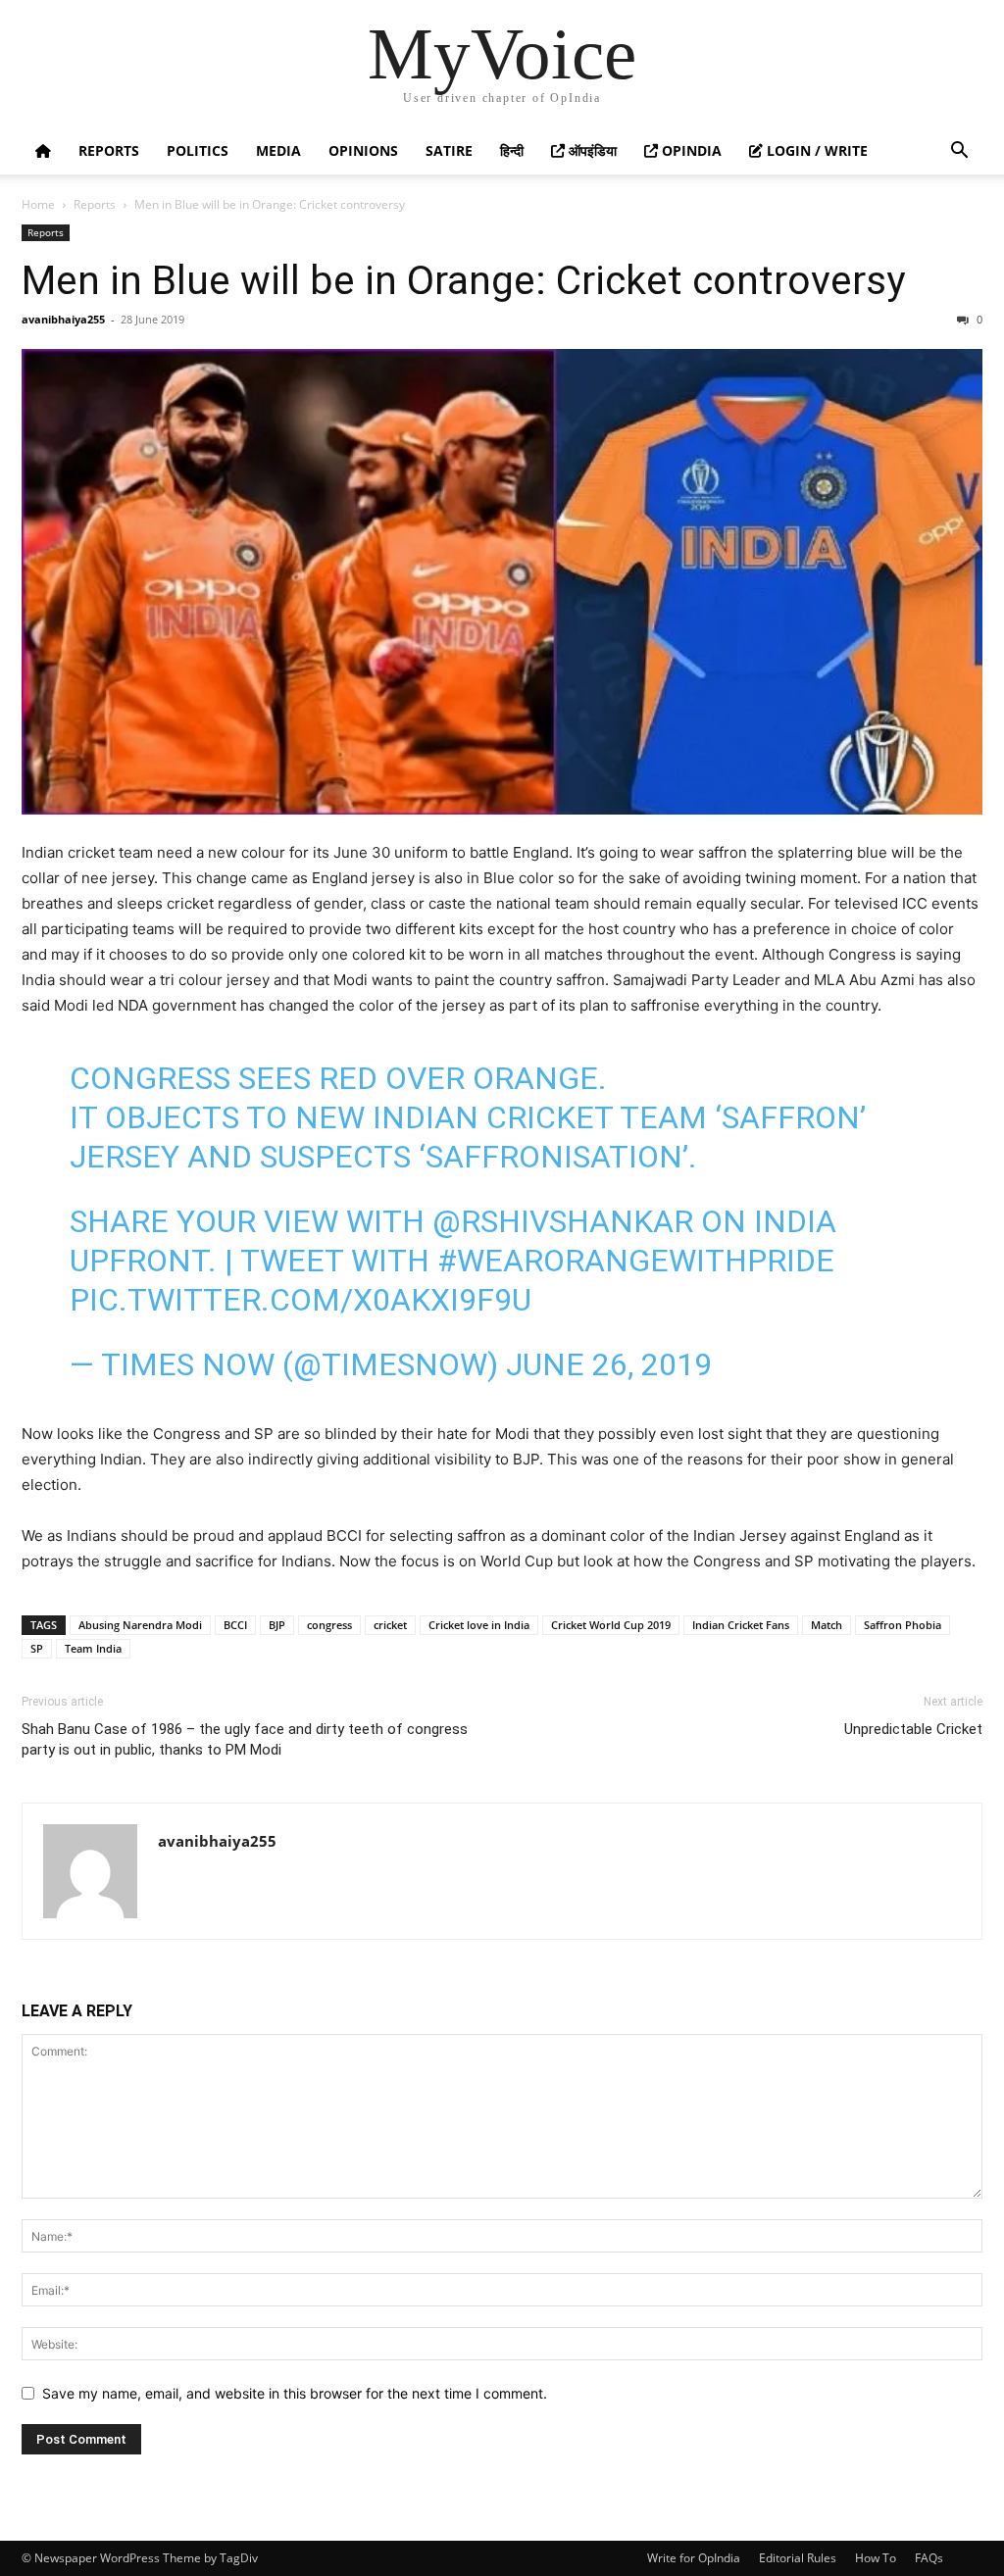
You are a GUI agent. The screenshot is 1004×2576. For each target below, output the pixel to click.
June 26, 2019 (609, 1364)
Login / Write (815, 150)
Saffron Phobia (903, 1625)
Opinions (363, 150)
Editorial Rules (798, 2558)
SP (37, 1648)
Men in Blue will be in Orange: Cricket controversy (463, 280)
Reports (109, 150)
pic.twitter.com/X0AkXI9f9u (301, 1300)
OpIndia (690, 150)
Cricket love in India (479, 1625)
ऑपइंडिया (591, 150)
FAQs (929, 2558)
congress (329, 1625)
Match (827, 1625)
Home (38, 204)
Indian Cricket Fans (741, 1625)
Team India (93, 1648)
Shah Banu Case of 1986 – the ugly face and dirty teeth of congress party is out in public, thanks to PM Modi (245, 1739)
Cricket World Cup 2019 (611, 1625)
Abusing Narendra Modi (140, 1625)
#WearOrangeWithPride (636, 1261)
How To (876, 2558)
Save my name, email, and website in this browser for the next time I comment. (295, 2393)
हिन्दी (512, 150)
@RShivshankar (563, 1221)
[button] (959, 152)
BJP (277, 1625)
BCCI (235, 1625)
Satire (449, 150)
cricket (390, 1625)
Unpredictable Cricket (913, 1729)
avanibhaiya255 (63, 319)
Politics (198, 150)
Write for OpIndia (694, 2558)
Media (278, 150)
